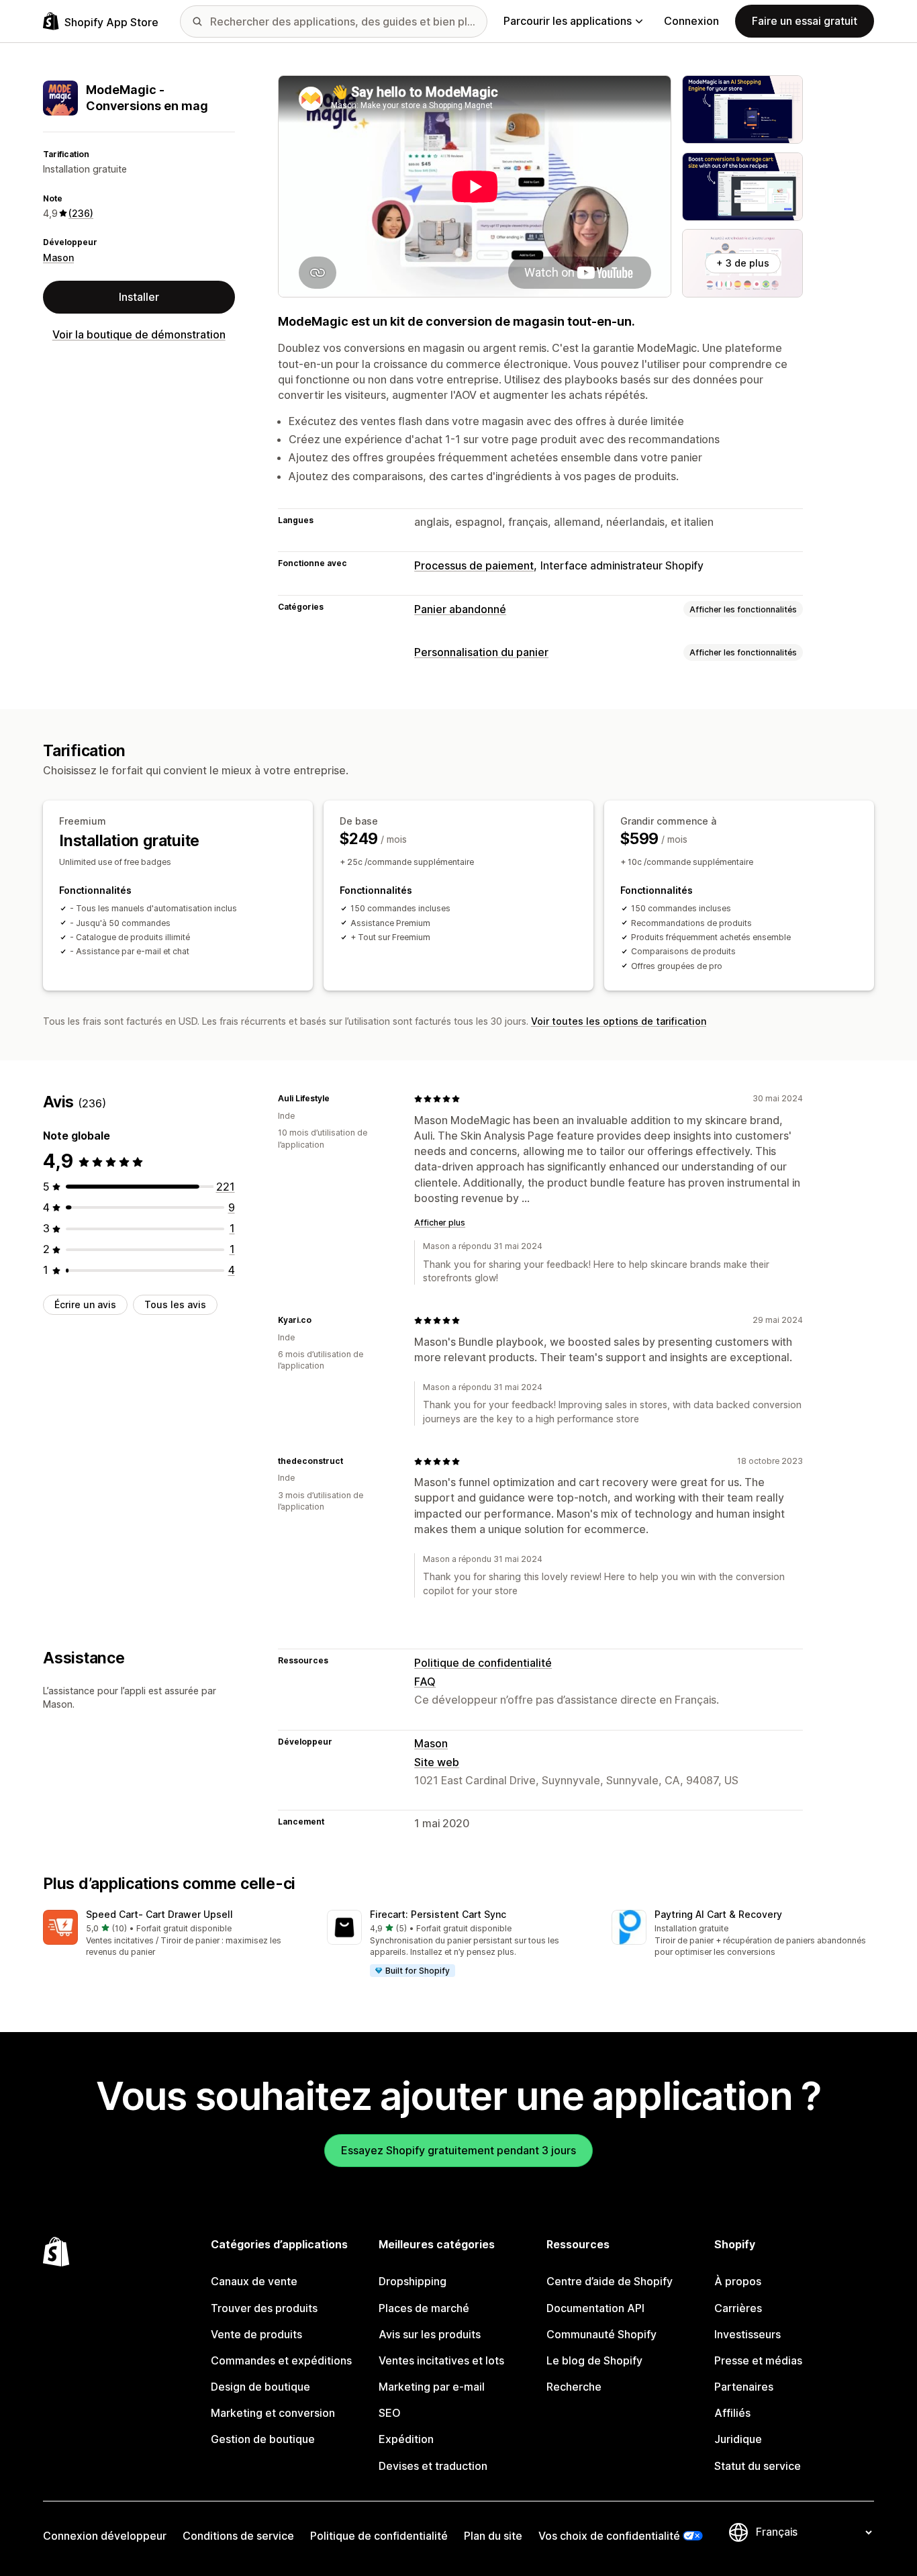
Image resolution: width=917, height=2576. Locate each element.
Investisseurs (747, 2334)
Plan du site (493, 2536)
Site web (437, 1762)
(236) (81, 213)
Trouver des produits (264, 2308)
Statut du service (758, 2466)
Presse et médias (758, 2360)
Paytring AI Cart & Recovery (718, 1914)
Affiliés (732, 2413)
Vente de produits (256, 2334)
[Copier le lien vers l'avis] (338, 1099)
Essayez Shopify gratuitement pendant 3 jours (458, 2150)
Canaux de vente (254, 2281)
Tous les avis (175, 1304)
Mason (58, 258)
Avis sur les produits (430, 2334)
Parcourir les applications (568, 21)
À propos (738, 2281)
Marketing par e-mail (432, 2387)
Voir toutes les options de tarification (619, 1021)
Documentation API (595, 2308)
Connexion (691, 21)
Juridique (738, 2439)
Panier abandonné (460, 609)
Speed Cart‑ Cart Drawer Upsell (159, 1914)
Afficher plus (440, 1223)
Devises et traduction (433, 2466)
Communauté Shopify (601, 2334)
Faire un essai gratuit (805, 21)
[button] (174, 1934)
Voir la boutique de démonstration (139, 334)
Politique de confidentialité (483, 1663)
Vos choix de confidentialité (609, 2536)
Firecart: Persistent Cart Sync (438, 1914)
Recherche (574, 2387)
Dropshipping (413, 2281)
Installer (139, 297)
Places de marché (424, 2308)
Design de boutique (260, 2387)
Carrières (738, 2308)
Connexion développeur (105, 2536)
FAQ (425, 1682)
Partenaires (744, 2387)
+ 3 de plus (743, 263)
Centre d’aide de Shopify (610, 2281)
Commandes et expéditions (281, 2360)
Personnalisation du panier (481, 652)
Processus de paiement (474, 565)
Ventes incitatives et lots (441, 2360)
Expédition (406, 2439)
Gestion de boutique (263, 2439)
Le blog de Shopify (594, 2360)
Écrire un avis (85, 1304)
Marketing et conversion (273, 2413)
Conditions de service (238, 2536)
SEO (390, 2413)
